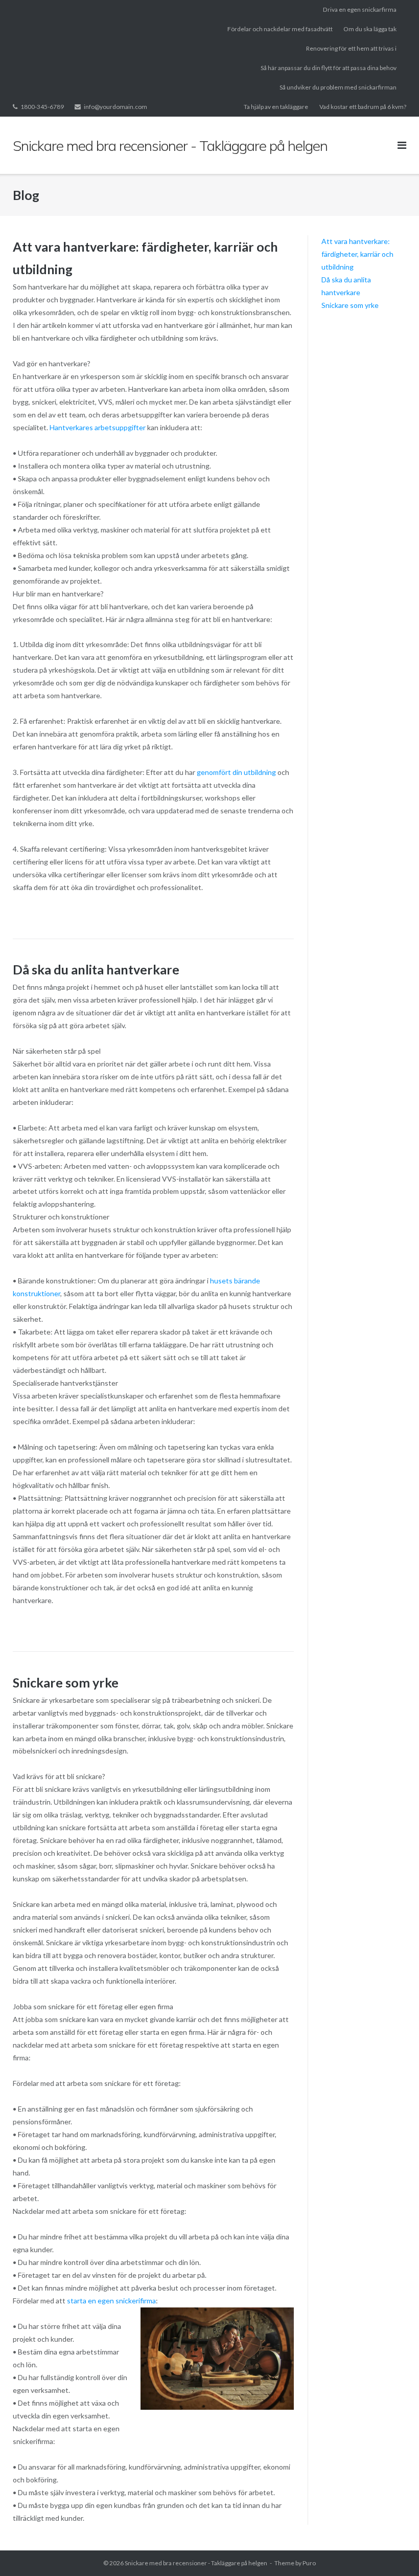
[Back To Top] (394, 2551)
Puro (309, 2563)
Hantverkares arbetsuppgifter (98, 427)
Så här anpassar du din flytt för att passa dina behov (329, 68)
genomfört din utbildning (236, 772)
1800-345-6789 (42, 107)
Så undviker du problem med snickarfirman (338, 87)
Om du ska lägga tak (370, 29)
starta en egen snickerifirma (111, 2301)
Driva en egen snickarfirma (360, 9)
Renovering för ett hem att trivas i (351, 48)
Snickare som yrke (66, 1682)
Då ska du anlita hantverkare (96, 969)
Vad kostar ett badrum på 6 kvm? (363, 107)
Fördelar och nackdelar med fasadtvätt (280, 29)
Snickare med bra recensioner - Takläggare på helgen (196, 2563)
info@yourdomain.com (115, 107)
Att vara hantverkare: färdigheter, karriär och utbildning (357, 254)
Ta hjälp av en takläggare (276, 107)
